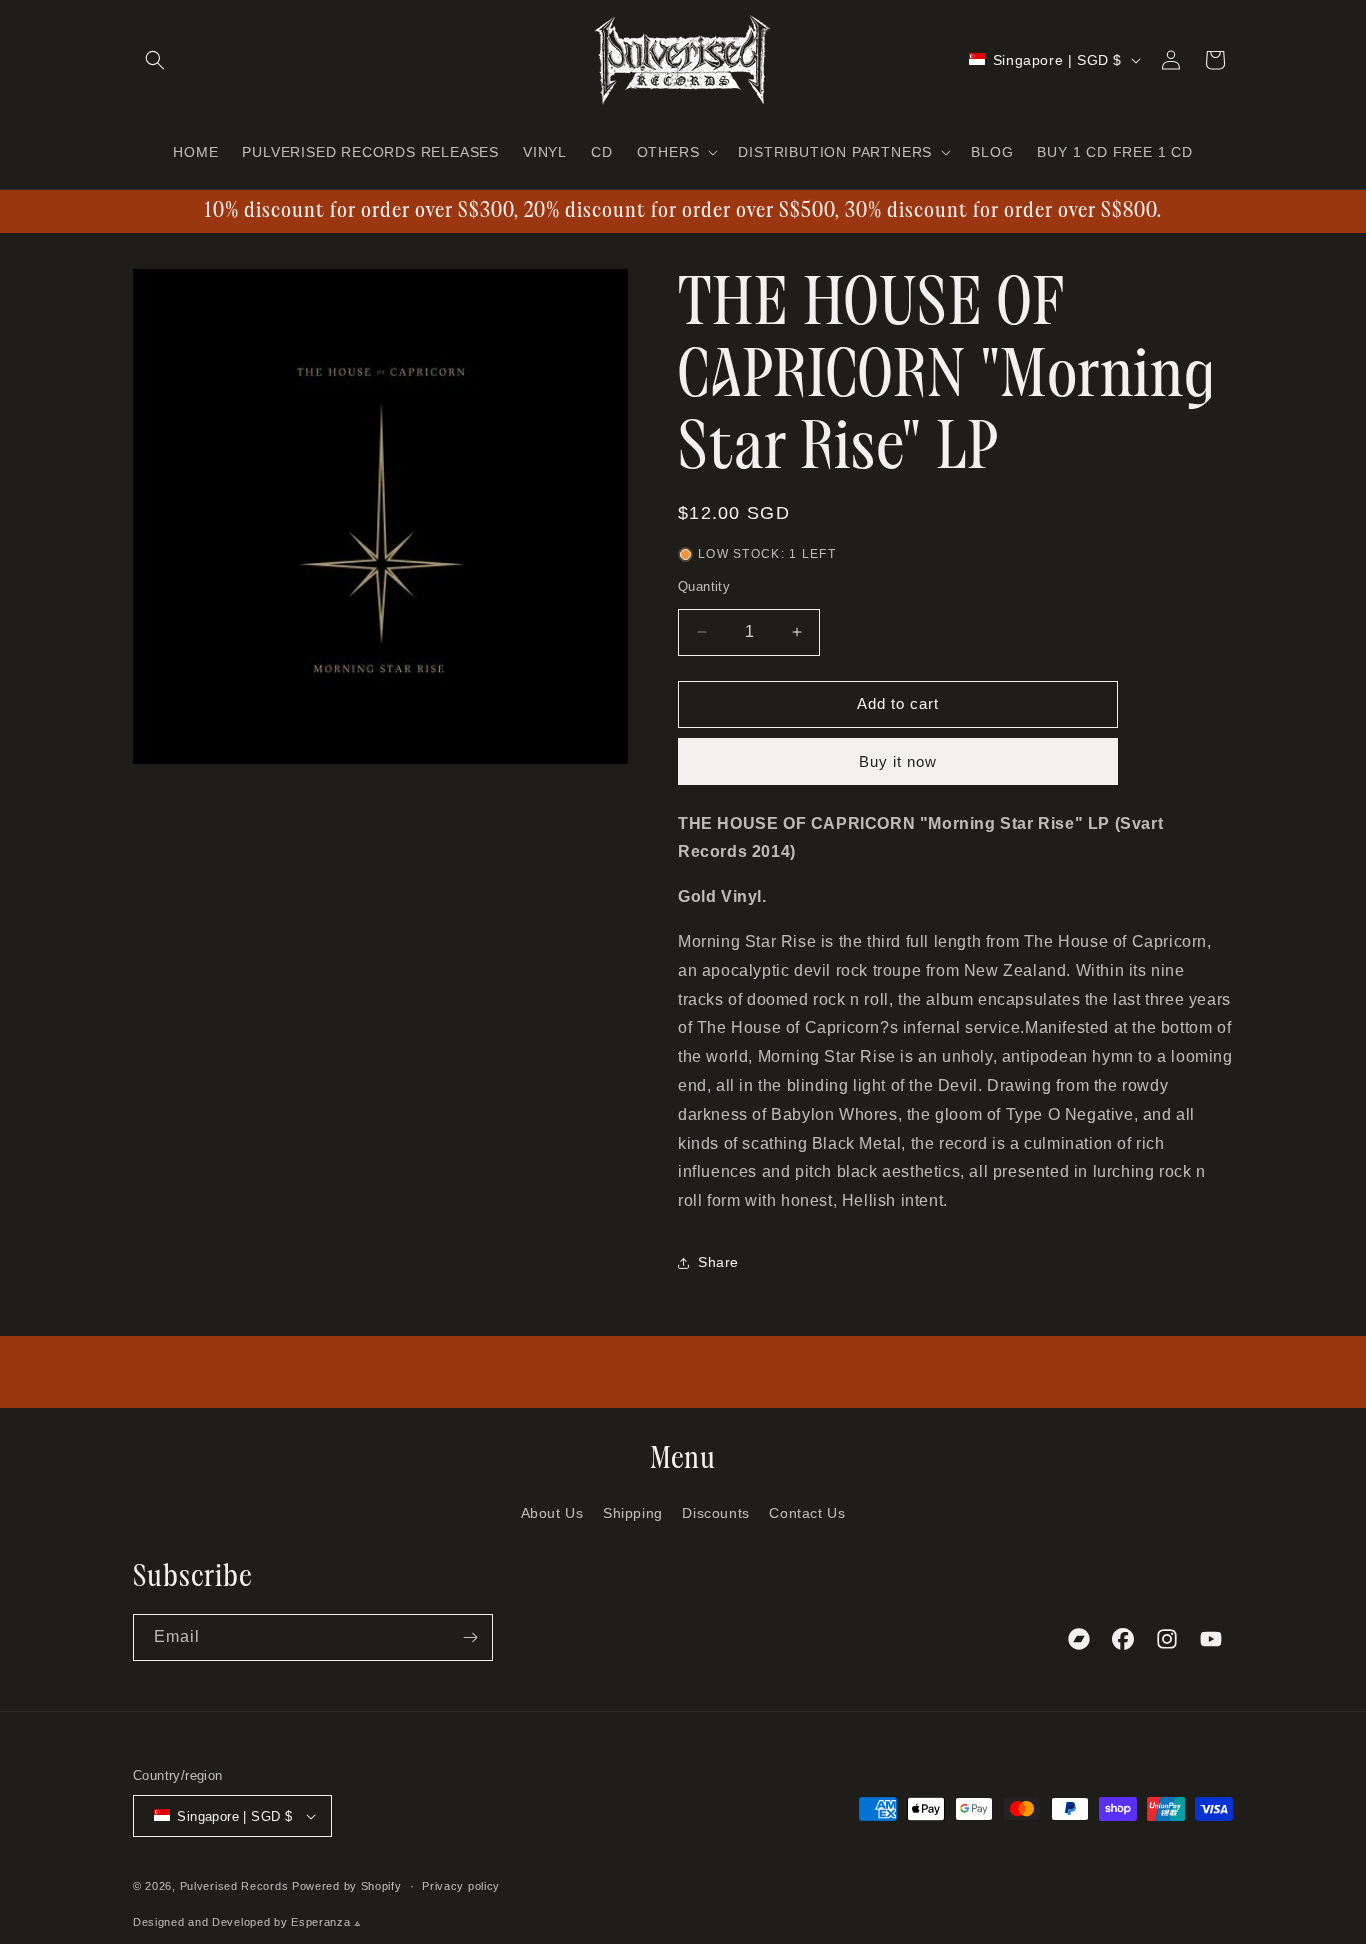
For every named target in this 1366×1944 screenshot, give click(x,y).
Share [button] (718, 1262)
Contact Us (807, 1513)
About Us (552, 1513)
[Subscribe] (470, 1637)
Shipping (633, 1513)
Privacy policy (461, 1886)
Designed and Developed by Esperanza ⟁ (247, 1922)
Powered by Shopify (347, 1886)
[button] (155, 60)
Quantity (704, 586)
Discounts (715, 1513)
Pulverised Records (234, 1886)
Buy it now (898, 761)
